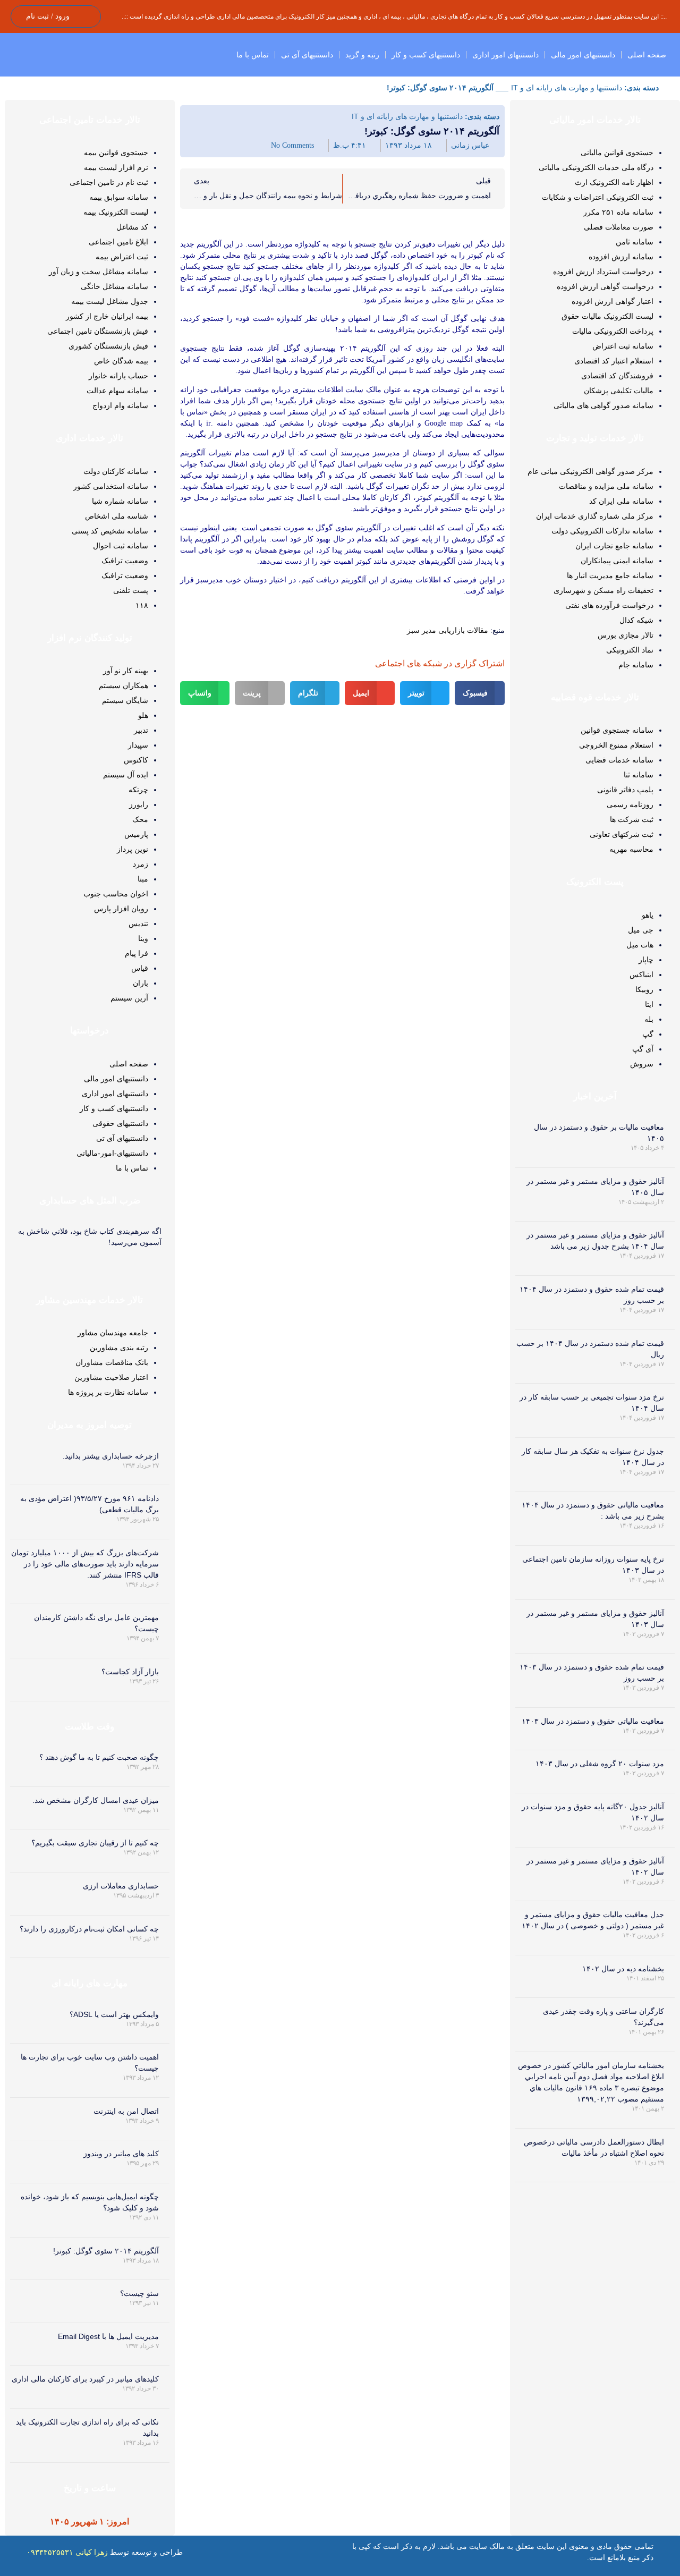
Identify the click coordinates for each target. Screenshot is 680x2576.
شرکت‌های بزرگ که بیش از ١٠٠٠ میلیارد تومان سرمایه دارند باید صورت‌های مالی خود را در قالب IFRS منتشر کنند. (85, 1564)
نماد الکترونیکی (630, 650)
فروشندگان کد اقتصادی (617, 376)
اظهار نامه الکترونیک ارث (614, 182)
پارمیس (136, 834)
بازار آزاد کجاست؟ (130, 1672)
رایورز (139, 804)
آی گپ (643, 1049)
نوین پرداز (133, 849)
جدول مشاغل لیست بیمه (110, 301)
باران (141, 983)
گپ (648, 1034)
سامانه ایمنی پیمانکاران (617, 561)
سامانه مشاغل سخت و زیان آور (99, 272)
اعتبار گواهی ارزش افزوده (613, 301)
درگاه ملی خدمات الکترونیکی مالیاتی (596, 167)
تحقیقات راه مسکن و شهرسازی (603, 590)
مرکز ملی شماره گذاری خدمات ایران (595, 516)
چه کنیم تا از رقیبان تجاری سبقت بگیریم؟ (95, 1843)
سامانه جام (636, 665)
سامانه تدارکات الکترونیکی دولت (602, 531)
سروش (642, 1064)
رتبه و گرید (362, 55)
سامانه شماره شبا (120, 501)
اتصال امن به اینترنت (126, 2111)
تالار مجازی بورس (626, 635)
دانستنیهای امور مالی (583, 55)
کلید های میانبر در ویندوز (121, 2154)
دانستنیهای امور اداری (505, 55)
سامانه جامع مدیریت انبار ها (610, 575)
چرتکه (138, 790)
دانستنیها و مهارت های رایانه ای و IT (567, 88)
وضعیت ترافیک (125, 561)
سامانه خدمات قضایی (619, 760)
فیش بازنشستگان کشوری (108, 346)
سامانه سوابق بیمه (119, 197)
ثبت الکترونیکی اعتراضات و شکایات (598, 197)
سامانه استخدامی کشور (111, 486)
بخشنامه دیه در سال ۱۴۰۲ (623, 1969)
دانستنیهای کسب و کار (426, 55)
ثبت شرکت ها (632, 819)
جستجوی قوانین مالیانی (617, 152)
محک (140, 819)
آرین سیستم (129, 998)
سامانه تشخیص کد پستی (110, 531)
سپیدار (138, 745)
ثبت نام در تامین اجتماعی (109, 182)
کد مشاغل (132, 227)
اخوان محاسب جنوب (116, 894)
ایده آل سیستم (126, 775)
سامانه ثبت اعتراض (623, 346)
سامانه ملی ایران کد (621, 501)
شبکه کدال (636, 620)
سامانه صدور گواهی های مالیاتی (603, 405)
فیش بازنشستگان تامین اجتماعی (98, 331)
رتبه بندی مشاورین (119, 1348)
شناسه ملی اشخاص (117, 516)
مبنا (143, 879)
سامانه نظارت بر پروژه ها (108, 1392)
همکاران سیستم (124, 685)
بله (649, 1019)
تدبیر (141, 730)
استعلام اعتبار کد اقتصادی (614, 361)
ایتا (649, 1004)
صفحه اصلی (647, 55)
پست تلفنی (131, 590)
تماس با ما (253, 55)
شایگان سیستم (125, 700)
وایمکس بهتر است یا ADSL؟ (114, 2014)
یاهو (648, 915)
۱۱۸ (142, 605)
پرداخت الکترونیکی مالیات (613, 331)
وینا (143, 938)
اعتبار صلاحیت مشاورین (111, 1377)
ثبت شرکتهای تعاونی (622, 834)
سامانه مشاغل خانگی (114, 286)
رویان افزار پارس (121, 909)
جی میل (641, 930)
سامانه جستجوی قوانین (617, 730)
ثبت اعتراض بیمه (122, 257)
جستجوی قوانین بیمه (116, 152)
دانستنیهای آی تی (307, 55)
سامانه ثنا (639, 775)
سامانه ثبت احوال (121, 546)
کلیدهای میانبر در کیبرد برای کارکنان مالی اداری (85, 2379)
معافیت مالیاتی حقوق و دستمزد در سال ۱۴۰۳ (593, 1721)
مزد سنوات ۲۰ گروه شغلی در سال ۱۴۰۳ (600, 1764)
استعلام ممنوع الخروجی (616, 745)
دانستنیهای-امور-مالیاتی (112, 1153)
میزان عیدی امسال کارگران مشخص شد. (96, 1800)
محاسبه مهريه (631, 849)
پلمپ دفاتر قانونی (625, 790)
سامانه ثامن (635, 242)
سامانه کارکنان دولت (116, 471)
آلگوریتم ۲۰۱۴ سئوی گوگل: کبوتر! (106, 2251)
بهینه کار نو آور (126, 671)
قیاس (140, 968)
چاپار (646, 960)
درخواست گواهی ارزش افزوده (605, 286)
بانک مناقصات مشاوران (112, 1362)
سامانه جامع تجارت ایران (614, 546)
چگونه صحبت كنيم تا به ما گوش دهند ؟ (99, 1757)
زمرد (141, 864)
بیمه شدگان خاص (121, 361)
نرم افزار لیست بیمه (116, 167)
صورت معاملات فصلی (619, 227)
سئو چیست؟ (139, 2293)
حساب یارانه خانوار (118, 376)
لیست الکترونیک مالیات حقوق (607, 316)
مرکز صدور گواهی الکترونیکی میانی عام (590, 471)
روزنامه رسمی (630, 804)
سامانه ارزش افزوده (621, 257)
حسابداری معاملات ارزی (121, 1886)
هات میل (640, 945)
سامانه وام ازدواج (120, 405)
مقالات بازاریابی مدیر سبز (448, 630)
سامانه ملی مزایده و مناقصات (606, 486)
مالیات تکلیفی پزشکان (619, 391)
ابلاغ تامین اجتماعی (118, 242)
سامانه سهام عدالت (117, 391)
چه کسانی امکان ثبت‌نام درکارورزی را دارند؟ (89, 1929)
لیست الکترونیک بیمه (116, 212)
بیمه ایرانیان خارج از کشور (107, 316)
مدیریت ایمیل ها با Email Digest (108, 2336)
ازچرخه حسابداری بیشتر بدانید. (111, 1456)
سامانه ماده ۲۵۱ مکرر (618, 212)
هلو (143, 715)
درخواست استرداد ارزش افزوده (603, 272)
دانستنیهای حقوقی (120, 1123)
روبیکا (644, 989)
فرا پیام (137, 953)
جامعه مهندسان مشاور (113, 1333)
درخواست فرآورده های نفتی (609, 605)
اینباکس (641, 975)
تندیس (138, 923)
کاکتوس (136, 760)
